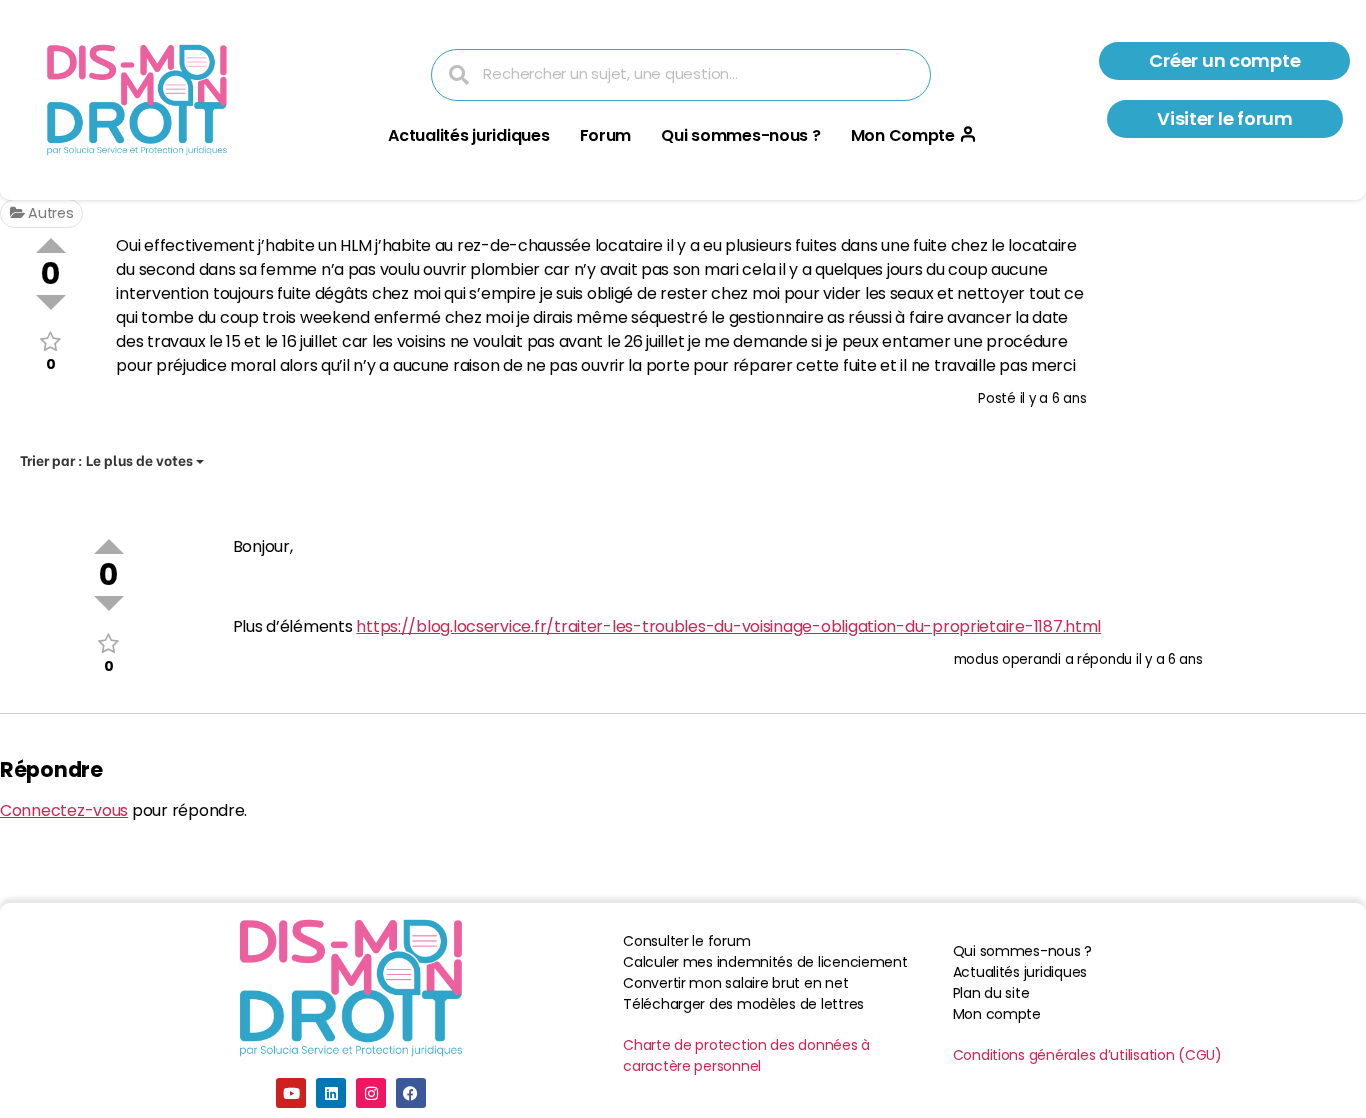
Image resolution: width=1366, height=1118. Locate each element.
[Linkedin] (331, 1093)
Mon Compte (903, 135)
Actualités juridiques (468, 135)
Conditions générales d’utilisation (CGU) (1087, 1055)
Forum (606, 135)
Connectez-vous (64, 810)
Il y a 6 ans (1053, 398)
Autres (48, 213)
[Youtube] (291, 1093)
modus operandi (1007, 659)
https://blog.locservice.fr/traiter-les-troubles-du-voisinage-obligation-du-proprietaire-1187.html (728, 626)
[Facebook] (411, 1093)
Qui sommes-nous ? (740, 135)
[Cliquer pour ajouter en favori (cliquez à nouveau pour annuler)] (50, 341)
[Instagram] (371, 1093)
